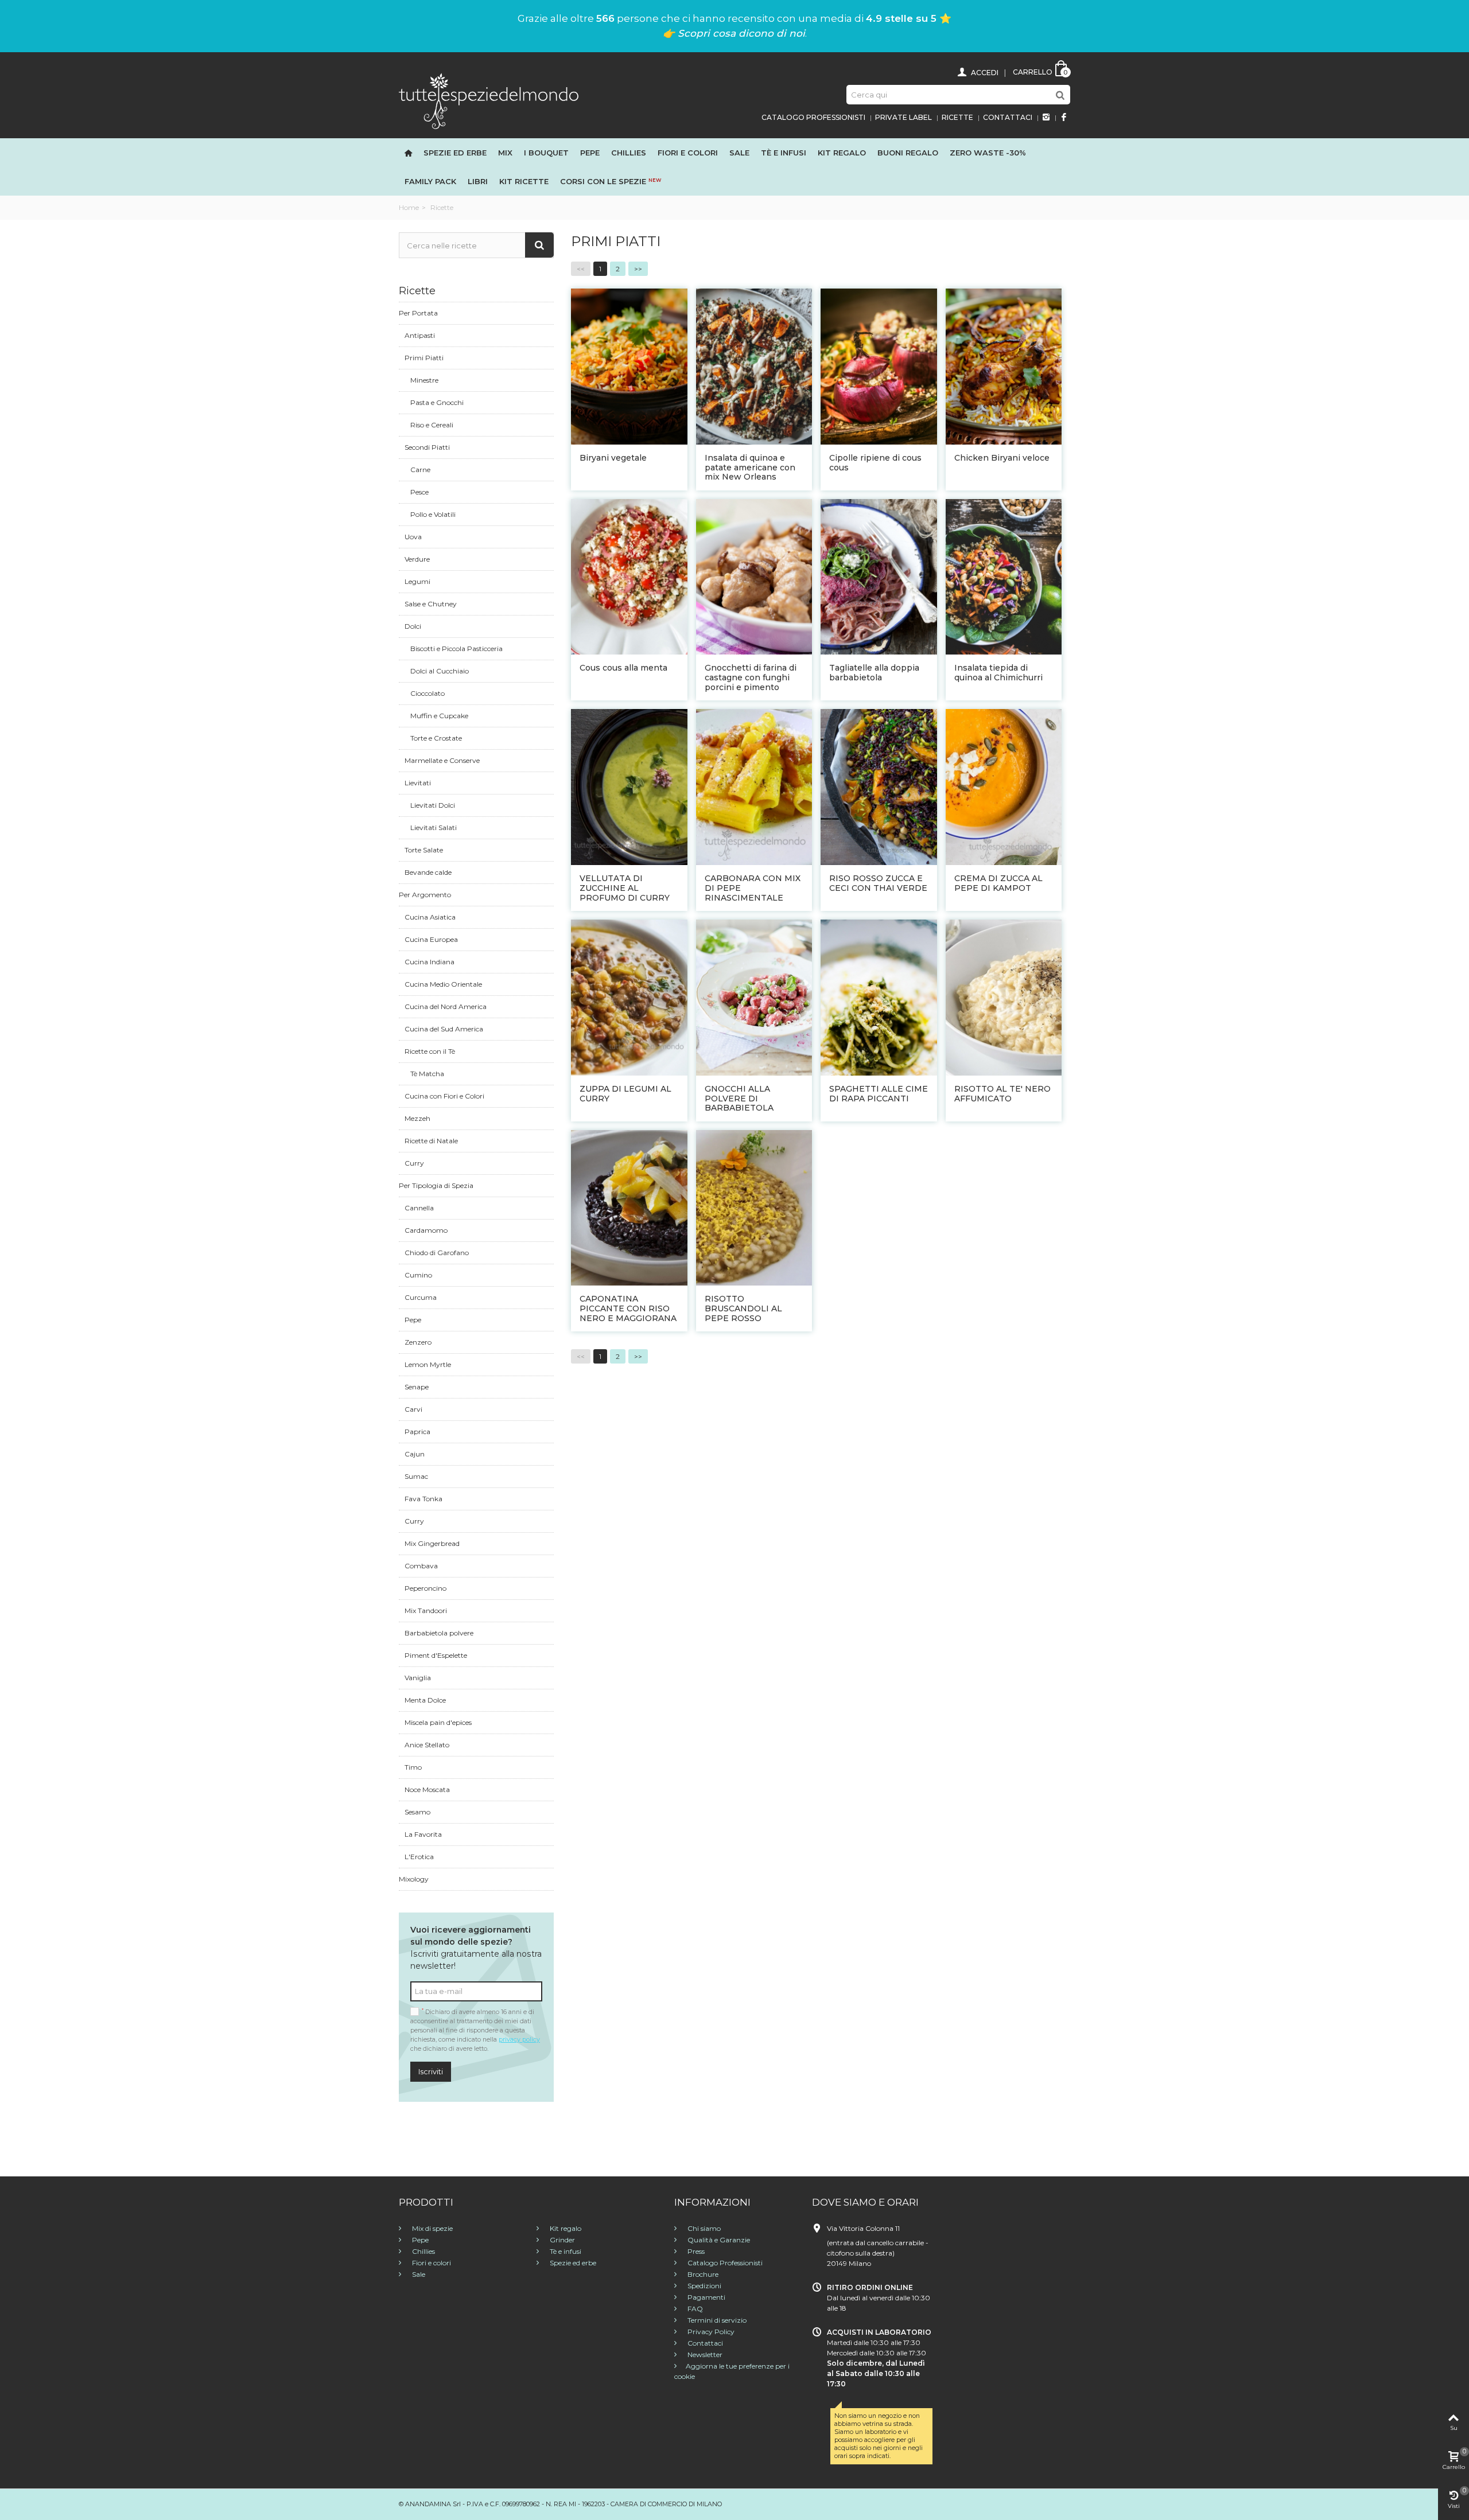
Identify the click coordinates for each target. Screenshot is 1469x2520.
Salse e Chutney (431, 604)
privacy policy (519, 2040)
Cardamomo (426, 1230)
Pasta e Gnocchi (437, 402)
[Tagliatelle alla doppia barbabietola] (879, 576)
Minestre (424, 380)
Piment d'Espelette (436, 1655)
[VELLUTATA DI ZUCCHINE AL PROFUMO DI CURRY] (629, 786)
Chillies (629, 153)
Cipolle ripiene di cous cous (875, 463)
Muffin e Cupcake (439, 716)
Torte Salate (424, 850)
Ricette (957, 117)
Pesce (419, 492)
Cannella (419, 1208)
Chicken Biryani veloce (1002, 458)
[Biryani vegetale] (629, 366)
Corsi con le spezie (611, 181)
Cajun (415, 1454)
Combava (421, 1566)
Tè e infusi (784, 153)
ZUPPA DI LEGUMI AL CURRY (625, 1094)
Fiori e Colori (688, 153)
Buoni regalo (908, 153)
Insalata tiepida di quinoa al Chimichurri (998, 673)
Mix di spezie (432, 2228)
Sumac (416, 1476)
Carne (420, 470)
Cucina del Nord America (446, 1006)
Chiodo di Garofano (437, 1253)
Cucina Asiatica (430, 917)
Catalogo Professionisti (813, 117)
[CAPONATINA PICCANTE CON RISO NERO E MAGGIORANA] (629, 1207)
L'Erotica (419, 1857)
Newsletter (704, 2355)
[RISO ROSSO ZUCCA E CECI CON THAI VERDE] (879, 786)
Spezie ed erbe (455, 153)
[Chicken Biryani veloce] (1004, 366)
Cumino (418, 1275)
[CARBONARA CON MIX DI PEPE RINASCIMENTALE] (754, 786)
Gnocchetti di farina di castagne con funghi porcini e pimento (751, 677)
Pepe (590, 153)
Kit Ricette (524, 181)
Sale (739, 153)
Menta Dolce (425, 1700)
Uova (413, 537)
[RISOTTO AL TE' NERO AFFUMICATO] (1004, 997)
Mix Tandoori (426, 1610)
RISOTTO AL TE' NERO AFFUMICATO (1002, 1094)
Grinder (561, 2240)
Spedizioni (704, 2286)
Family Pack (430, 181)
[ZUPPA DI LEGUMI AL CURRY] (629, 997)
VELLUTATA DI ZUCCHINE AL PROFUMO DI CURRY (625, 888)
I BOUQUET (546, 153)
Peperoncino (425, 1588)
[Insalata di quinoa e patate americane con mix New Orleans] (754, 366)
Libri (478, 181)
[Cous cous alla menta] (629, 576)
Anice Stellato (427, 1745)
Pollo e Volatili (433, 514)
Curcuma (421, 1297)
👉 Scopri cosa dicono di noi (734, 33)
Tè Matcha (427, 1074)
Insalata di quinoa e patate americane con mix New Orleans (750, 468)
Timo (413, 1767)
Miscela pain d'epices (438, 1722)
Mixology (414, 1879)
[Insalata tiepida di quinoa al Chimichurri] (1004, 576)
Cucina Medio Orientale (443, 984)
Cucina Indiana (430, 962)
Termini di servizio (716, 2320)
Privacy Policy (710, 2332)
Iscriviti (431, 2071)
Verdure (417, 559)
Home (409, 207)
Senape (417, 1387)
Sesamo (417, 1812)
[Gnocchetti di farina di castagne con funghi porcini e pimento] (754, 576)
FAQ (694, 2309)
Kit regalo (842, 153)
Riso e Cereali (432, 425)
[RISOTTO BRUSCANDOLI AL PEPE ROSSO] (754, 1207)
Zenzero (418, 1342)
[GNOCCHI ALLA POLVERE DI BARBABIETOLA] (754, 997)
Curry (414, 1163)
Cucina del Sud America (444, 1029)
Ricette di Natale (431, 1141)
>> (638, 269)
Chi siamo (703, 2228)
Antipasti (420, 335)
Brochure (702, 2274)
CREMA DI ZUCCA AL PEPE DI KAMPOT (998, 883)
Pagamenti (706, 2297)
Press (695, 2251)
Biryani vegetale (613, 458)
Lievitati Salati (434, 827)
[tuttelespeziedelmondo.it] (489, 100)
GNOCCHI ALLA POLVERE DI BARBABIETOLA (739, 1099)
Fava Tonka (423, 1499)
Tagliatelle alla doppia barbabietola (874, 673)
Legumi (417, 581)
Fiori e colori (431, 2263)
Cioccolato (428, 693)
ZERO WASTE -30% (988, 153)
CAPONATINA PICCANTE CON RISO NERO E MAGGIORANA (628, 1308)
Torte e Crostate (436, 738)
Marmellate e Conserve (442, 760)
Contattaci (1008, 117)
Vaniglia (418, 1678)
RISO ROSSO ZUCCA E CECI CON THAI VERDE (878, 883)
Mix (505, 153)
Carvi (413, 1409)
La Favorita (423, 1834)
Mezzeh (417, 1118)
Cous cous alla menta (623, 668)
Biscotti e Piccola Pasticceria (456, 648)
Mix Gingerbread (432, 1543)
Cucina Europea (431, 939)
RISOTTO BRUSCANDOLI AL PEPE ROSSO (743, 1308)
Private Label (903, 117)
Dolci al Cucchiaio (440, 671)
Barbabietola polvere (439, 1633)
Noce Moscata (427, 1789)
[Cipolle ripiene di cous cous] (879, 366)
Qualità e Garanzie (718, 2240)
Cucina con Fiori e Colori (444, 1096)
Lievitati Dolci (433, 805)
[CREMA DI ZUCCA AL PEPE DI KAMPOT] (1004, 786)
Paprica (417, 1432)
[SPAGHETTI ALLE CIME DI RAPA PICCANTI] (879, 997)
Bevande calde (428, 872)
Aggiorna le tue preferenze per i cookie (732, 2371)
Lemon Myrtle (428, 1364)
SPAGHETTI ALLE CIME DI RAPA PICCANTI (879, 1094)
